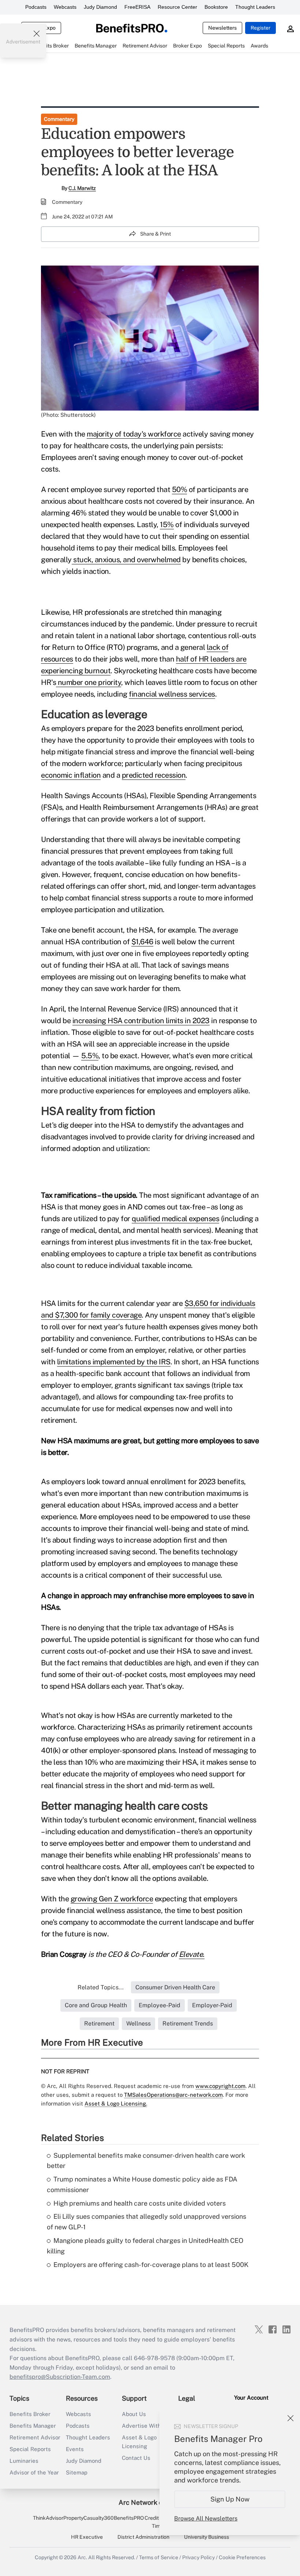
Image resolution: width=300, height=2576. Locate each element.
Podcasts (36, 7)
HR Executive (87, 2537)
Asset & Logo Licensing (139, 2442)
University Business (207, 2537)
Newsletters (222, 28)
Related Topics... (101, 1987)
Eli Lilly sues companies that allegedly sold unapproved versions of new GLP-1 (147, 2222)
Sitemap (77, 2472)
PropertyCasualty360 (89, 2518)
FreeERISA (137, 7)
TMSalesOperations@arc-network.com (173, 2095)
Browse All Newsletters (206, 2518)
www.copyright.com (220, 2086)
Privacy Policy (198, 2557)
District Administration (143, 2537)
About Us (134, 2414)
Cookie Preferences (242, 2557)
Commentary (59, 119)
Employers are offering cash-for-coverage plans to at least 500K (151, 2265)
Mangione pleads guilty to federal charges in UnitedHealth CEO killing (145, 2246)
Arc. (82, 2557)
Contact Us (136, 2458)
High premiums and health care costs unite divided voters (140, 2203)
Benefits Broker (30, 2414)
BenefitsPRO (129, 2518)
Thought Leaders (255, 7)
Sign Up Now (230, 2499)
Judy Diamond (100, 7)
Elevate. (192, 1954)
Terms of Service (159, 2557)
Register (260, 28)
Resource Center (177, 7)
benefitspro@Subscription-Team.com (60, 2377)
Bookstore (216, 7)
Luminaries (24, 2461)
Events (75, 2449)
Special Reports (30, 2449)
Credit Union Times (159, 2522)
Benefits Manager (33, 2426)
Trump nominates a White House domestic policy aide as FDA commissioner (142, 2184)
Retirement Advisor (35, 2437)
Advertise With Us (146, 2426)
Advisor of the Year (34, 2472)
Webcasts (65, 7)
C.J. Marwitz (82, 188)
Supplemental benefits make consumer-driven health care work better (146, 2161)
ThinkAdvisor (48, 2518)
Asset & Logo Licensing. (116, 2104)
